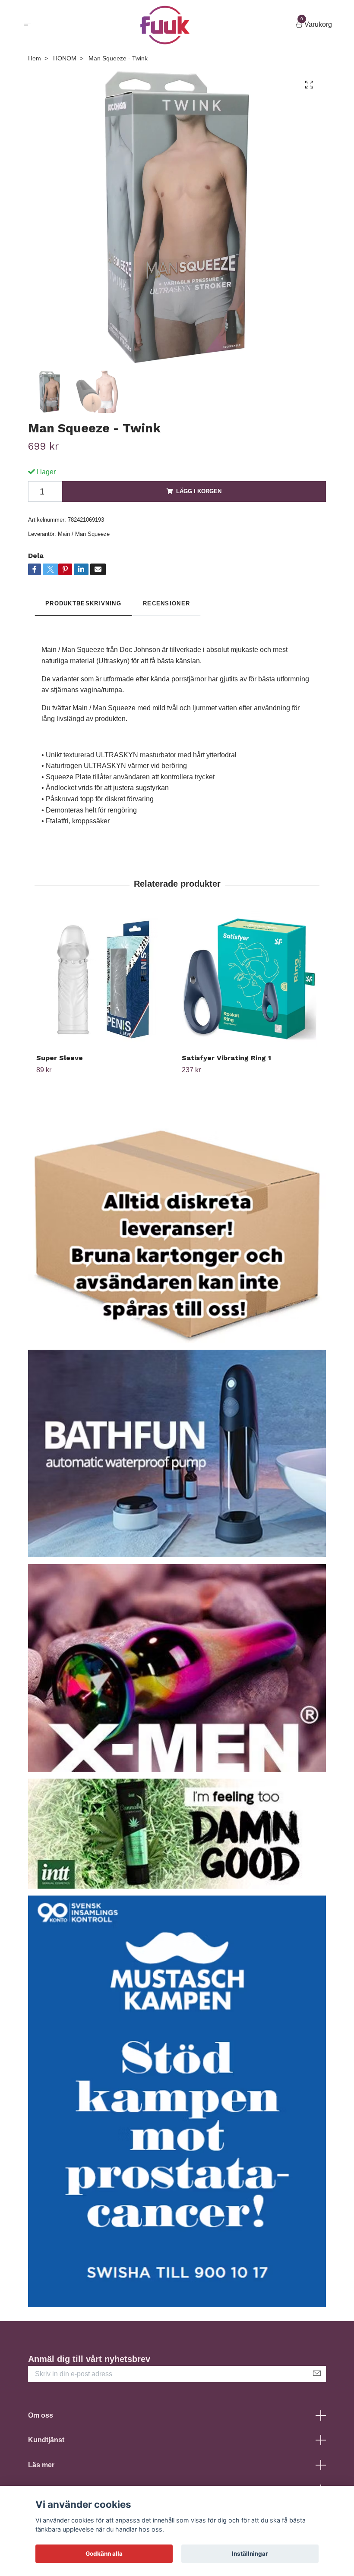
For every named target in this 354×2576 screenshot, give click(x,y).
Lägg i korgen (199, 491)
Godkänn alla (104, 2554)
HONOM (65, 58)
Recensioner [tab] (166, 603)
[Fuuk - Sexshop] (165, 25)
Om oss (41, 2415)
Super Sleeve (60, 1058)
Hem (35, 58)
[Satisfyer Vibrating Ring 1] (250, 979)
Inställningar (250, 2554)
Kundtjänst (46, 2440)
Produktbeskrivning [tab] (83, 603)
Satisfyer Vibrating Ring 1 (226, 1058)
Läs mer (41, 2465)
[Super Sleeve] (104, 979)
